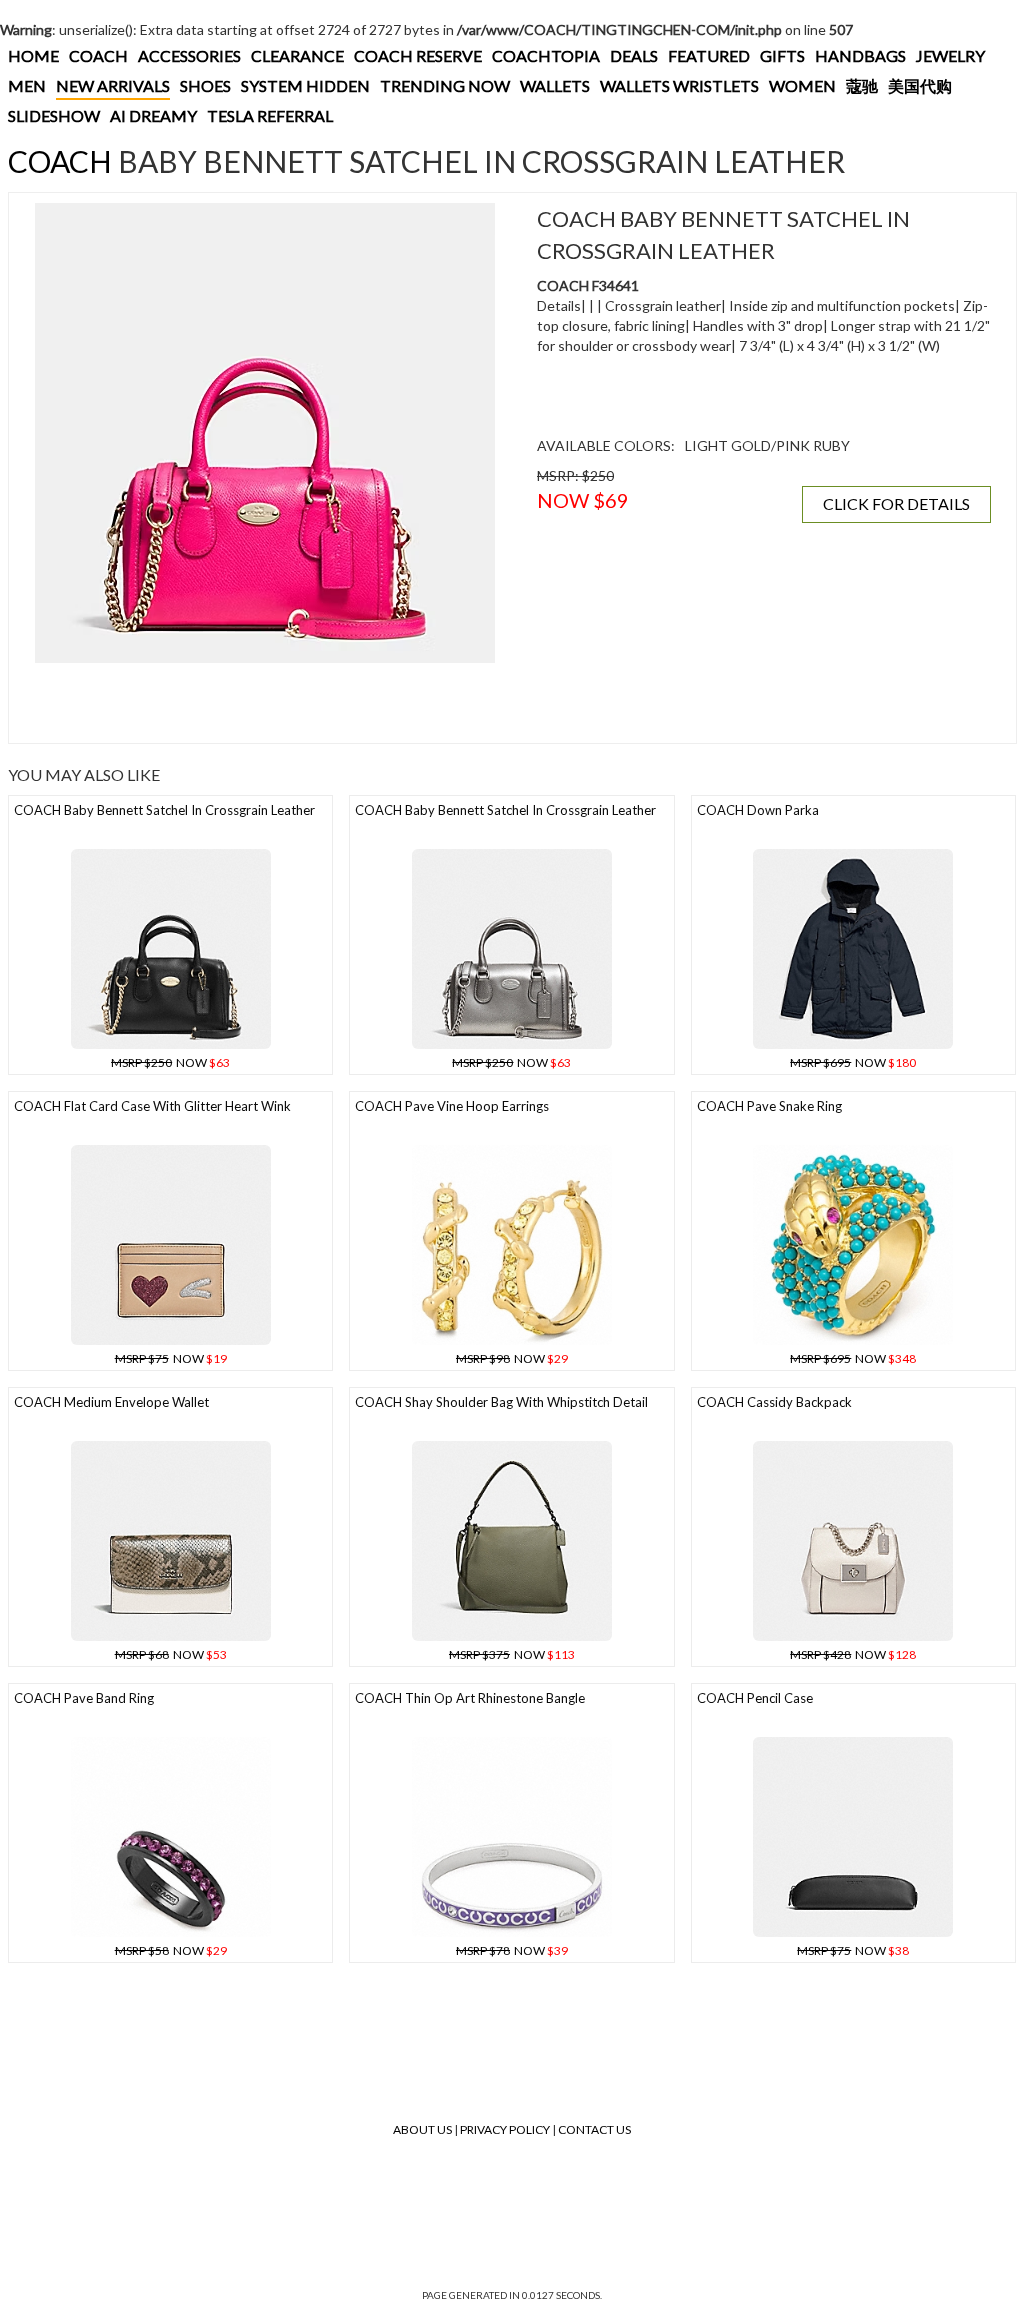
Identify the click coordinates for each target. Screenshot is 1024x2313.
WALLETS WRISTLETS (679, 85)
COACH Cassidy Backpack (774, 1402)
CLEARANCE (297, 55)
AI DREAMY (153, 115)
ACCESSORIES (189, 55)
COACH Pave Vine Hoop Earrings (452, 1106)
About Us (422, 2129)
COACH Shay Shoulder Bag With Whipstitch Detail (501, 1402)
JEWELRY (950, 55)
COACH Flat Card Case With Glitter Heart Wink (152, 1106)
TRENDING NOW (445, 85)
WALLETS (555, 85)
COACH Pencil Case (755, 1698)
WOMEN (802, 85)
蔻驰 (862, 85)
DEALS (634, 55)
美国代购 (920, 85)
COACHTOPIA (546, 55)
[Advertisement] (265, 703)
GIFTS (782, 55)
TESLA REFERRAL (270, 115)
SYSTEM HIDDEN (305, 85)
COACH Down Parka (758, 810)
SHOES (205, 85)
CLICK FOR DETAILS (896, 503)
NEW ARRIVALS (113, 85)
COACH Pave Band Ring (84, 1698)
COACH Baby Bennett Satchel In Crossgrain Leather (164, 810)
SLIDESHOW (54, 115)
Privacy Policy (505, 2129)
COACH (98, 55)
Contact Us (594, 2129)
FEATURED (709, 55)
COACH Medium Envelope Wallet (111, 1402)
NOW (170, 1062)
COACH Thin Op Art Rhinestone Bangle (470, 1698)
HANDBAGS (860, 55)
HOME (33, 55)
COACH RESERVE (418, 55)
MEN (27, 85)
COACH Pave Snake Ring (769, 1106)
